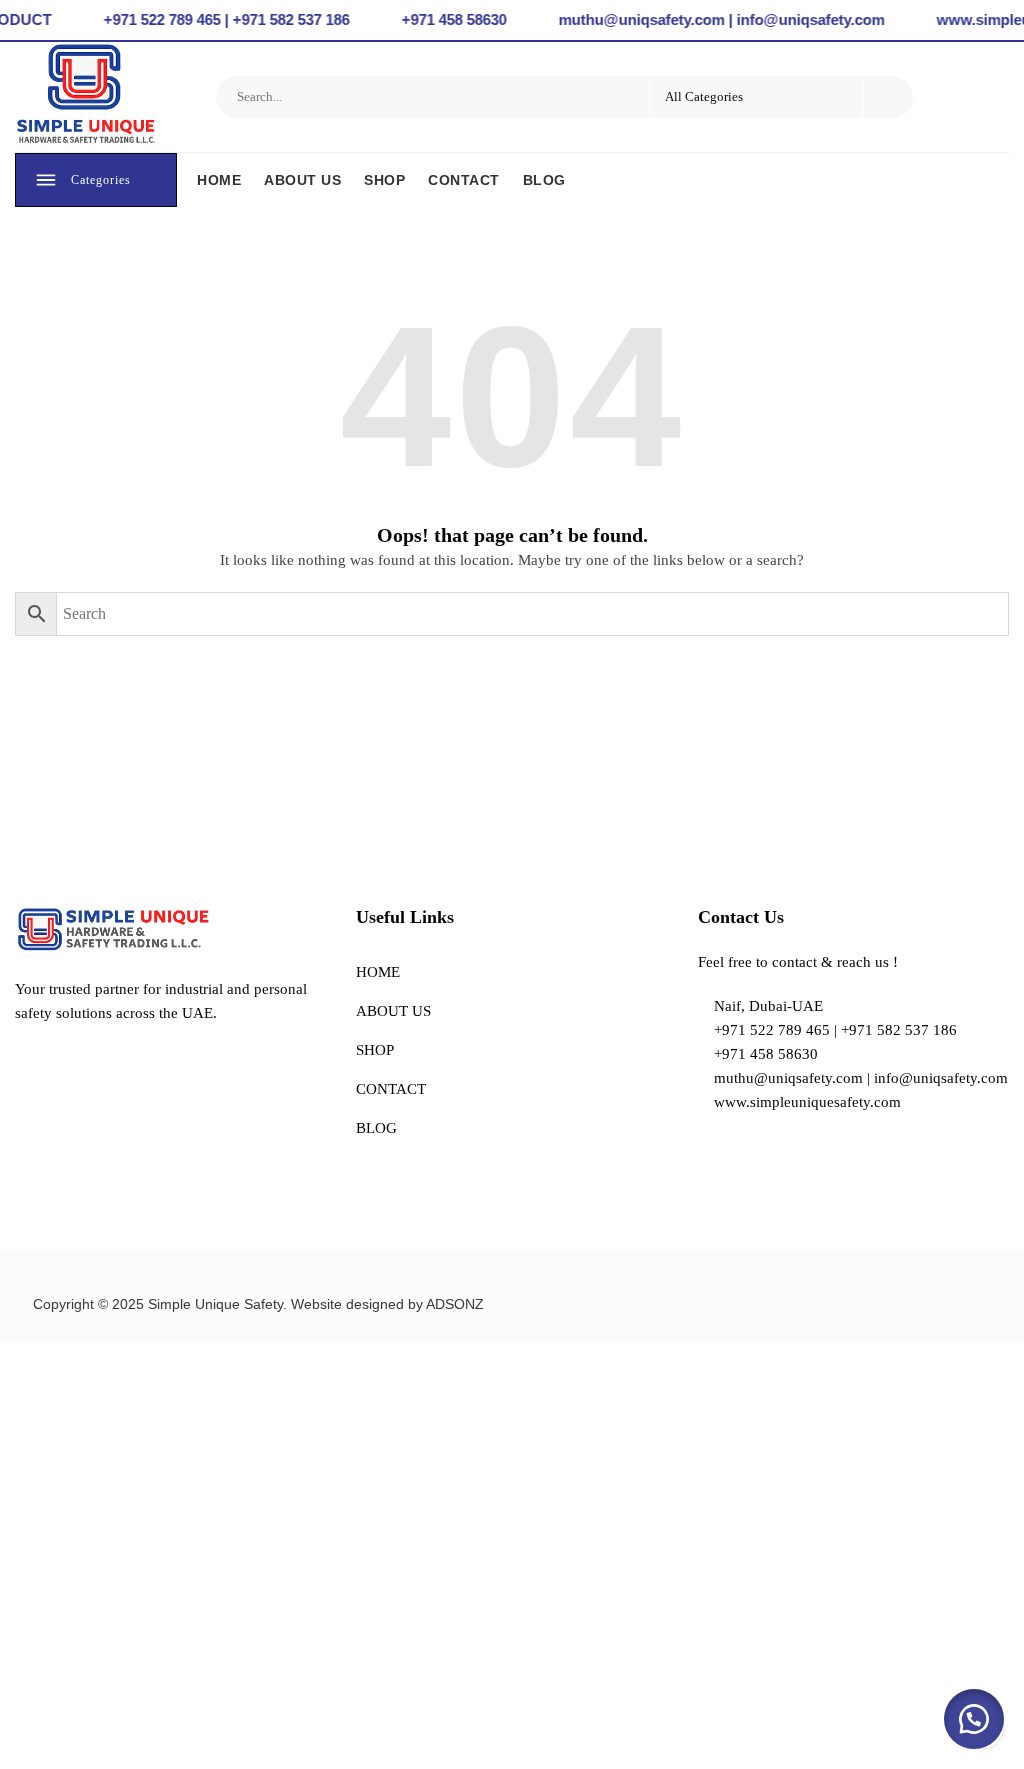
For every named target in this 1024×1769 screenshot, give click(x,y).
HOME (219, 180)
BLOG (544, 180)
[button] (974, 1719)
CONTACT (464, 180)
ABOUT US (302, 180)
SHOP (384, 180)
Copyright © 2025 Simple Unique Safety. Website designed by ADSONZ (258, 1304)
